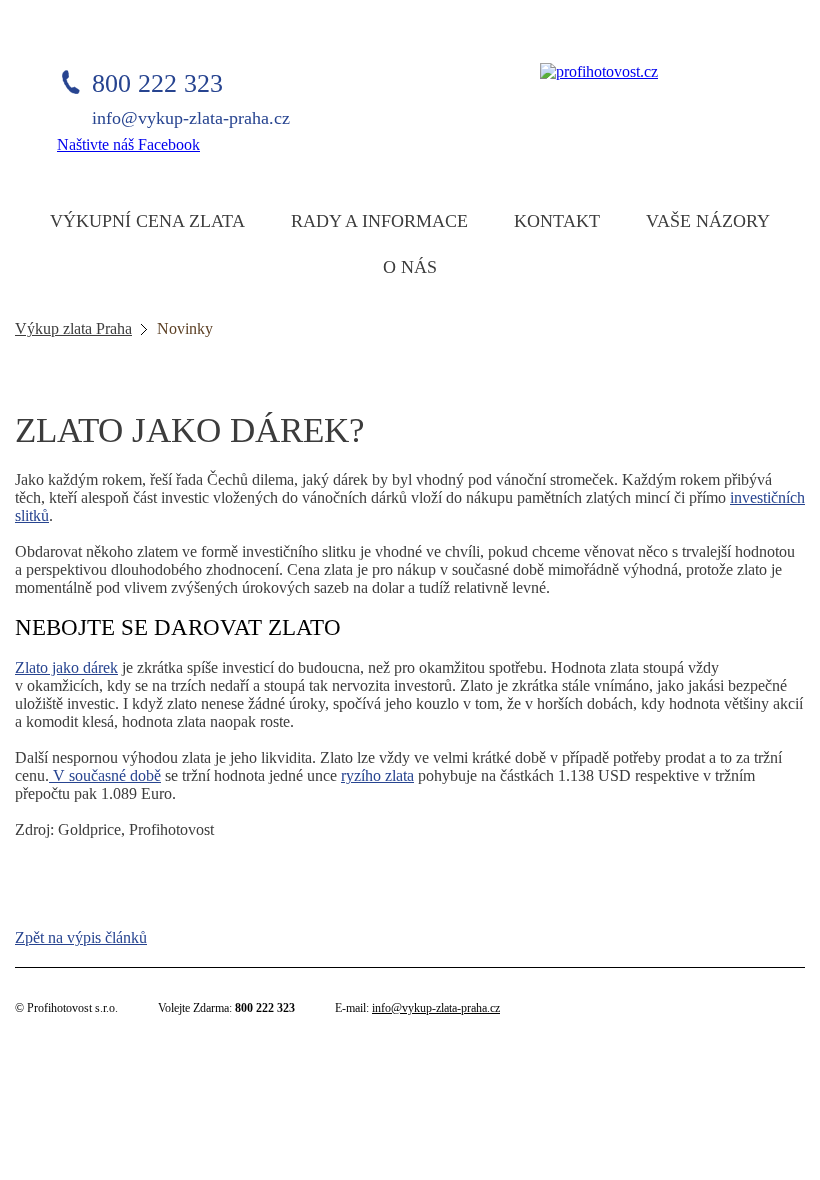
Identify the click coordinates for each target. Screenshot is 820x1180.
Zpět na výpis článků (81, 937)
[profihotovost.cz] (599, 71)
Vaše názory (708, 221)
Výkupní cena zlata (147, 221)
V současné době (105, 775)
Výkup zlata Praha (73, 328)
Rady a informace (379, 221)
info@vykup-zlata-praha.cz (436, 1008)
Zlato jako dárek (66, 667)
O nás (410, 267)
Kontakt (557, 221)
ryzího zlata (377, 775)
